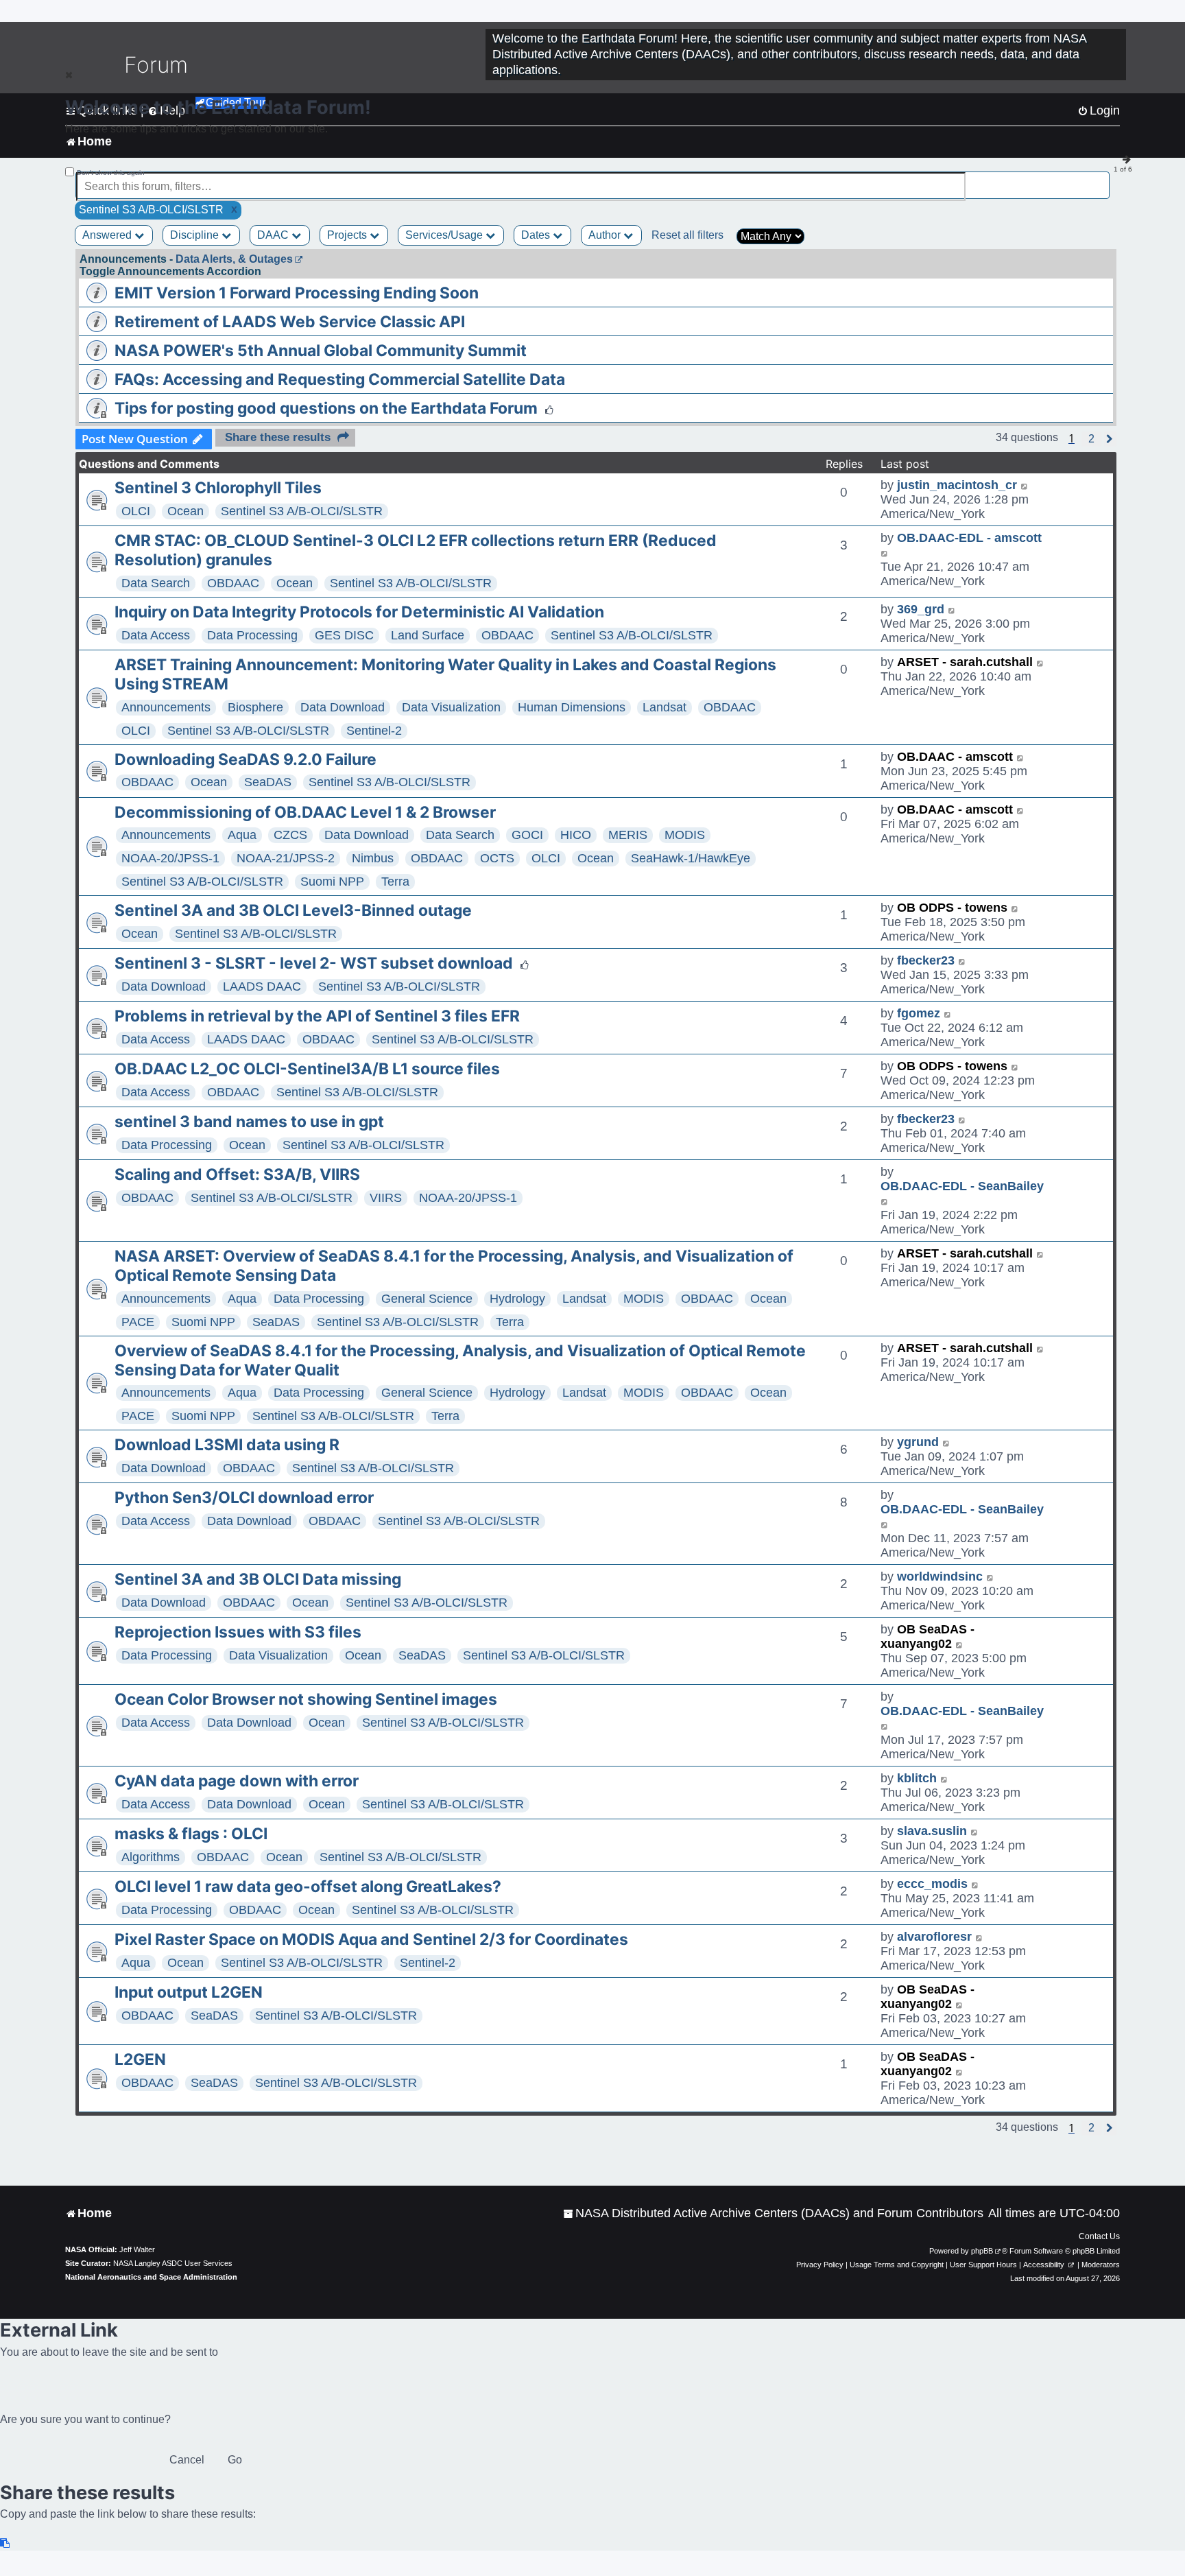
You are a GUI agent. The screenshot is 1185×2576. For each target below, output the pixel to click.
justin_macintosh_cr (957, 485)
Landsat (665, 707)
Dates (537, 235)
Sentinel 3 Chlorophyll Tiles (218, 488)
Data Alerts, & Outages (234, 259)
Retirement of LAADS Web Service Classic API (290, 322)
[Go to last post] (1025, 485)
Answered (108, 235)
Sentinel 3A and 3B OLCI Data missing (258, 1579)
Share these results (278, 437)
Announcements (166, 707)
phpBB (982, 2251)
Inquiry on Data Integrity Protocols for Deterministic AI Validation (359, 612)
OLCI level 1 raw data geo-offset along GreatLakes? (308, 1887)
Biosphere (255, 707)
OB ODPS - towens (952, 908)
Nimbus (373, 858)
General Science (427, 1299)
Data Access (156, 635)
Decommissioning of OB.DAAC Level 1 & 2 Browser (305, 812)
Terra (395, 882)
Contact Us (1099, 2236)
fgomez (919, 1013)
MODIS (685, 835)
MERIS (628, 835)
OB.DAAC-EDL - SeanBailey (962, 1186)
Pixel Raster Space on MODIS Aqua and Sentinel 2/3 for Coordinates (371, 1939)
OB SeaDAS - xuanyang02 (927, 1636)
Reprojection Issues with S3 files (238, 1632)
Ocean (185, 511)
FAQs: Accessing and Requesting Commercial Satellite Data (340, 379)
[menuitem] (773, 2213)
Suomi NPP (332, 882)
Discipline (196, 235)
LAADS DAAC (262, 986)
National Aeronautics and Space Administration (151, 2277)
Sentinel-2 (374, 731)
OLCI (136, 511)
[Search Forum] (1100, 179)
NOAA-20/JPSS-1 (170, 858)
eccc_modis (932, 1884)
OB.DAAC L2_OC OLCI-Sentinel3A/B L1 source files (307, 1069)
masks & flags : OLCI (191, 1834)
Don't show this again (111, 173)
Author (606, 235)
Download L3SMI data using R (227, 1445)
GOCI (527, 835)
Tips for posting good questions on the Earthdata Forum (326, 408)
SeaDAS (268, 782)
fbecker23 (926, 960)
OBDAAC (233, 583)
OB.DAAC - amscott (955, 757)
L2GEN (140, 2059)
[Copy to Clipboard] (5, 2543)
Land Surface (428, 635)
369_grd (921, 609)
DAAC (274, 235)
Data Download (343, 707)
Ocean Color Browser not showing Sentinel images (306, 1699)
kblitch (917, 1778)
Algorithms (151, 1857)
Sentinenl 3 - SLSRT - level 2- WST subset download (314, 963)
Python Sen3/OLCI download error (244, 1498)
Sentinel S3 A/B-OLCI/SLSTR (302, 511)
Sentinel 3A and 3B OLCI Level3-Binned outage (293, 910)
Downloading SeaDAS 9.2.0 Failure (246, 759)
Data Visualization (451, 707)
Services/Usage (445, 235)
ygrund (918, 1442)
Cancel (187, 2460)
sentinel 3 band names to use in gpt (249, 1122)
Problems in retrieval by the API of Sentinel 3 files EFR (317, 1016)
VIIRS (386, 1198)
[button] (1091, 439)
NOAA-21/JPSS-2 (286, 858)
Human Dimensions (572, 707)
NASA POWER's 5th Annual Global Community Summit (321, 351)
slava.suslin (932, 1831)
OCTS (497, 858)
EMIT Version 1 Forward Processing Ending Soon (297, 293)
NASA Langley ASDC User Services (173, 2263)
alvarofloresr (934, 1937)
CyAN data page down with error (237, 1781)
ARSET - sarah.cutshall (965, 662)
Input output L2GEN (189, 1992)
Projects (348, 235)
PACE (138, 1322)
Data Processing (252, 635)
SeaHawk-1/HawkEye (691, 858)
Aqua (242, 835)
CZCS (290, 835)
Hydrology (517, 1299)
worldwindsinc (940, 1576)
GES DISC (344, 635)
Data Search (156, 583)
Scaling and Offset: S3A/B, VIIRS (237, 1174)
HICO (576, 835)
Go (235, 2460)
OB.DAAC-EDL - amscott (969, 538)
